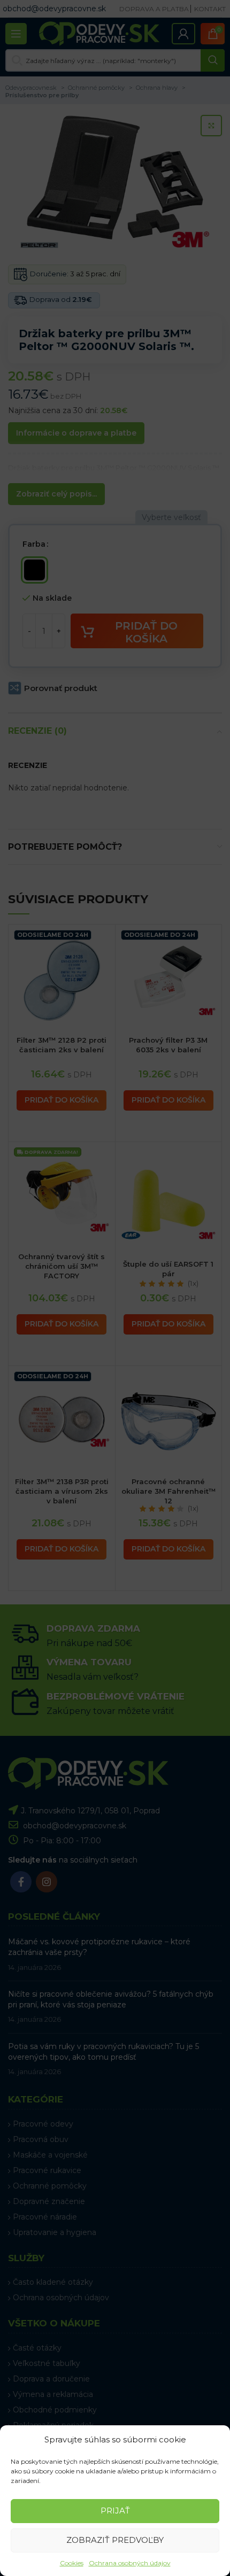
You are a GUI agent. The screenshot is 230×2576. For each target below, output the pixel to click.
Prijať (115, 2511)
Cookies (72, 2563)
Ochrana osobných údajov (130, 2563)
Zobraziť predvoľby (115, 2540)
